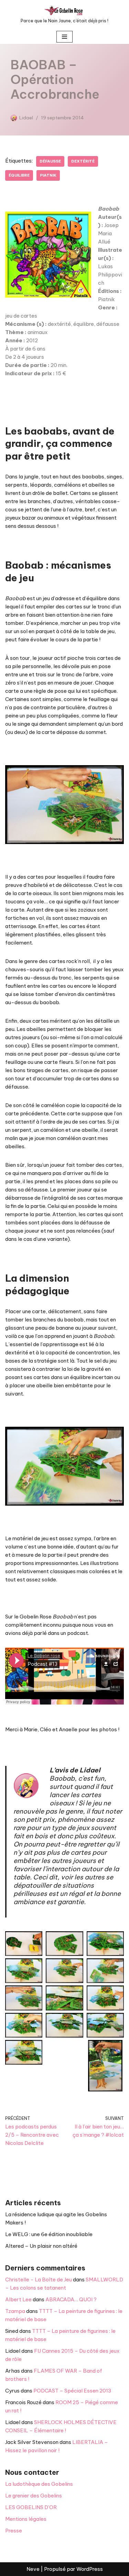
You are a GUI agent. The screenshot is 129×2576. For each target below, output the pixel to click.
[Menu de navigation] (64, 37)
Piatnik (48, 175)
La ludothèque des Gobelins (39, 2484)
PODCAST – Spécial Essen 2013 (72, 2391)
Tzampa (15, 2311)
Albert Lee (18, 2299)
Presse (14, 2531)
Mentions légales (26, 2519)
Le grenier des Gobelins (34, 2496)
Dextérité (83, 161)
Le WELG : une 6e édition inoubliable (49, 2234)
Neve (33, 2569)
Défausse (50, 161)
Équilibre (19, 175)
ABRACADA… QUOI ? (71, 2299)
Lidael (26, 118)
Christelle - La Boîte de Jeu (39, 2280)
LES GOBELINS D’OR (31, 2507)
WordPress (90, 2569)
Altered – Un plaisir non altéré (41, 2246)
